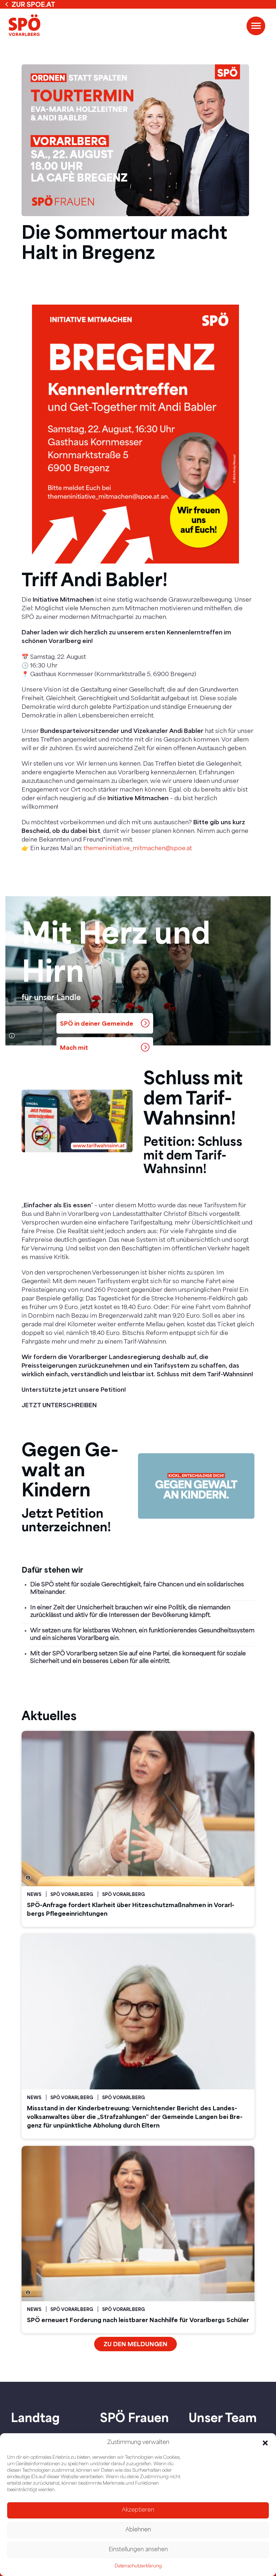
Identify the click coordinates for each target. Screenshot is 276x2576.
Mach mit (74, 1047)
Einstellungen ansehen (138, 2550)
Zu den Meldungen (135, 2344)
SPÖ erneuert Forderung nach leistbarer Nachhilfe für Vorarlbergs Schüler (138, 2320)
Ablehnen (138, 2530)
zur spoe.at (33, 4)
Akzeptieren (138, 2510)
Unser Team (223, 2417)
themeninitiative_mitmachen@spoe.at (138, 849)
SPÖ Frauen (134, 2417)
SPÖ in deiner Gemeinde (97, 1023)
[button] (265, 2443)
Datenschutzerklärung (138, 2566)
